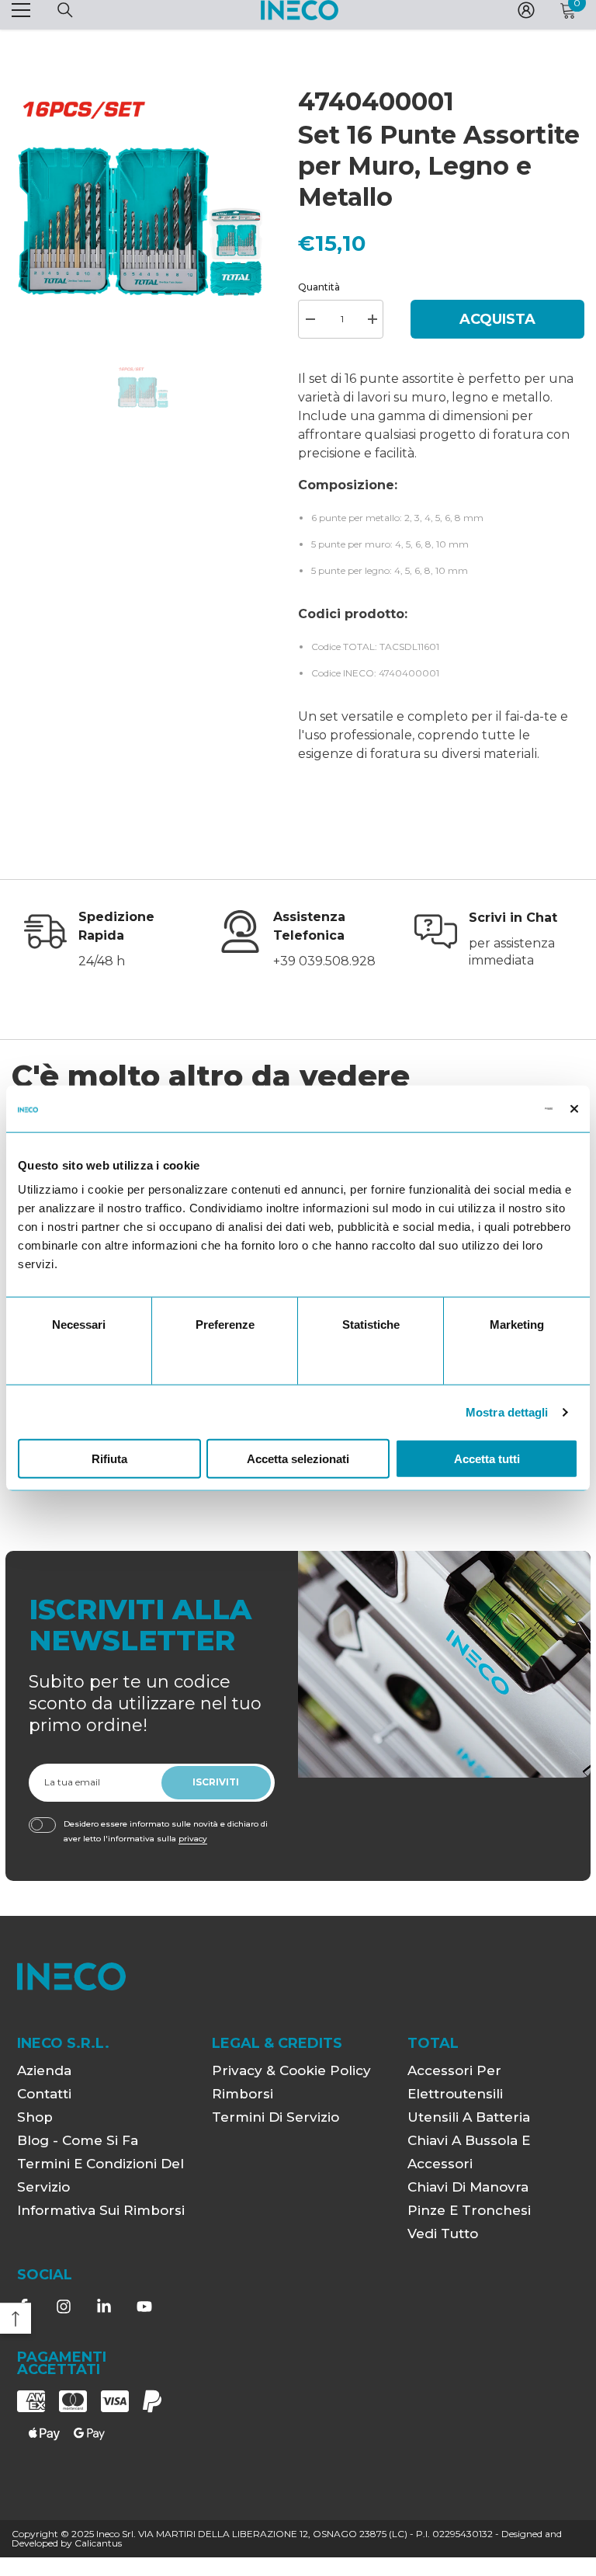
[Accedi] (526, 10)
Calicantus (98, 2543)
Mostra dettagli (507, 1411)
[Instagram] (64, 2307)
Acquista (497, 319)
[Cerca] (65, 10)
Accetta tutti (487, 1459)
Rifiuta (109, 1459)
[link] (103, 940)
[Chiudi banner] (574, 1108)
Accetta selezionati (298, 1459)
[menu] (21, 10)
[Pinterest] (104, 2307)
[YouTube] (144, 2307)
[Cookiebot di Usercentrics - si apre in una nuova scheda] (485, 1108)
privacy (193, 1839)
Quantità (319, 287)
